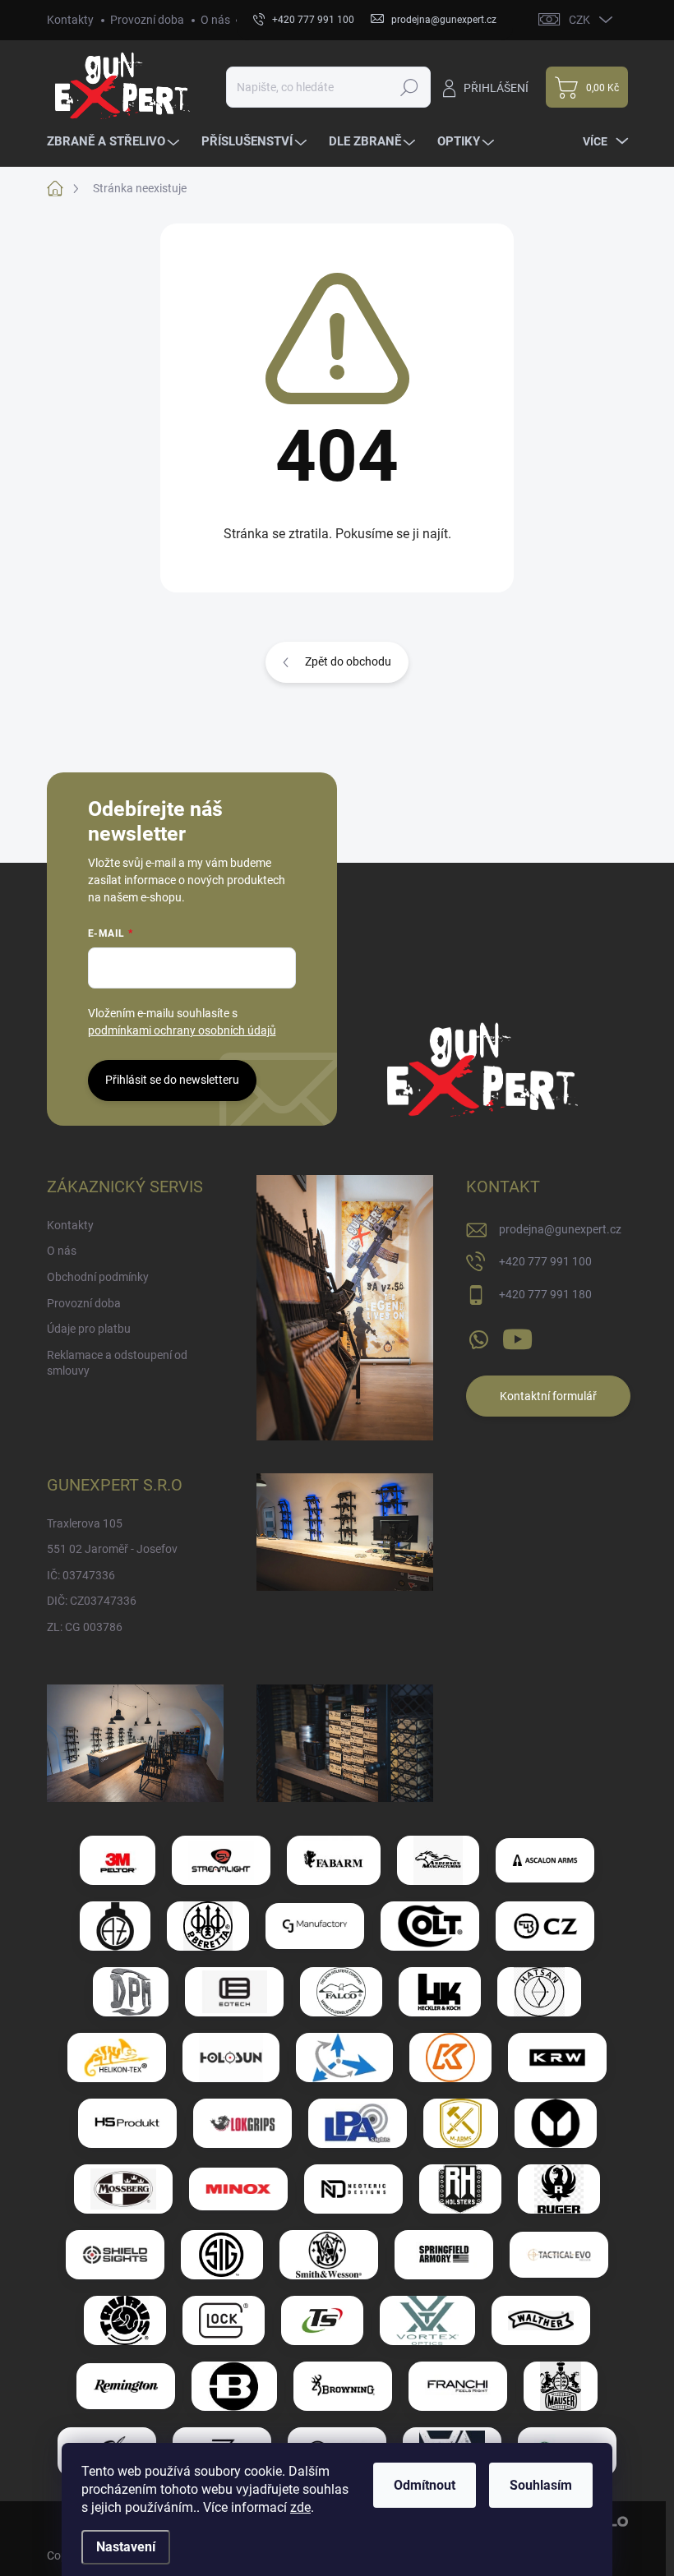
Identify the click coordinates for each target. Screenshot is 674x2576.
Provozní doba (147, 20)
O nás (215, 20)
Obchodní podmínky (98, 1277)
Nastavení (126, 2547)
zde (300, 2507)
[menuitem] (115, 142)
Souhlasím (541, 2485)
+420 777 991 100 (545, 1261)
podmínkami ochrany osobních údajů (182, 1030)
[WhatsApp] (478, 1336)
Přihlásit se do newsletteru (172, 1080)
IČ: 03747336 (81, 1575)
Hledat (409, 87)
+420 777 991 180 (545, 1294)
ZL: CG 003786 (85, 1627)
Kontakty (70, 20)
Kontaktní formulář (548, 1396)
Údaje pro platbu (89, 1329)
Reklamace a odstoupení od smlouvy (117, 1363)
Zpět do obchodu (348, 661)
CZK (579, 20)
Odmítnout (425, 2485)
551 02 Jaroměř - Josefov (112, 1549)
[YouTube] (517, 1336)
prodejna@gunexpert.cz (560, 1229)
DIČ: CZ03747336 (92, 1601)
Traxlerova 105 (85, 1523)
